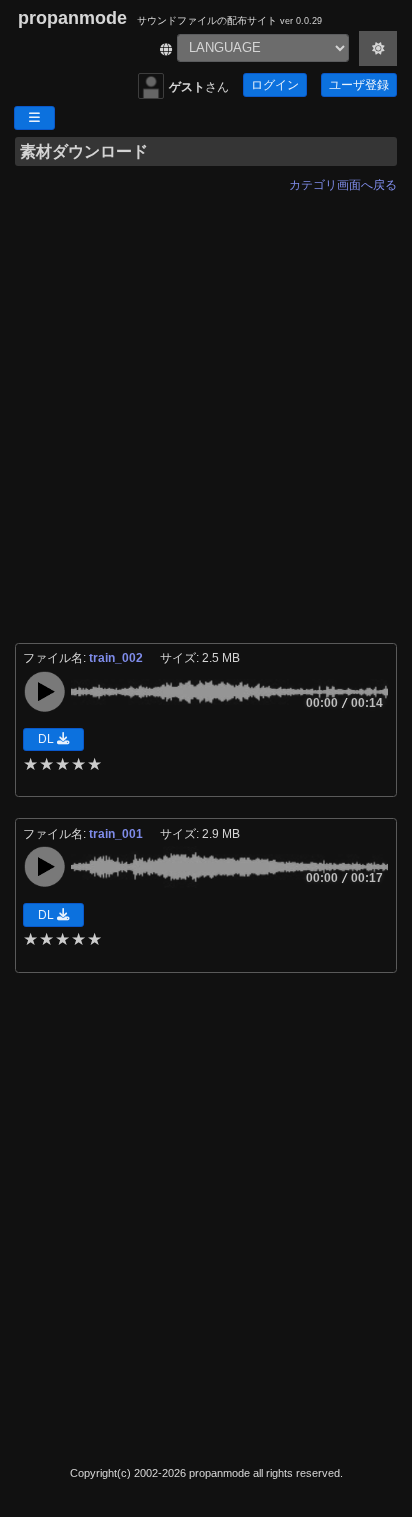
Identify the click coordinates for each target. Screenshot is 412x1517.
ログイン (275, 85)
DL (47, 739)
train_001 (117, 834)
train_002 (117, 658)
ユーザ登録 (359, 85)
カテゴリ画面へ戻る (343, 185)
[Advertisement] (206, 406)
